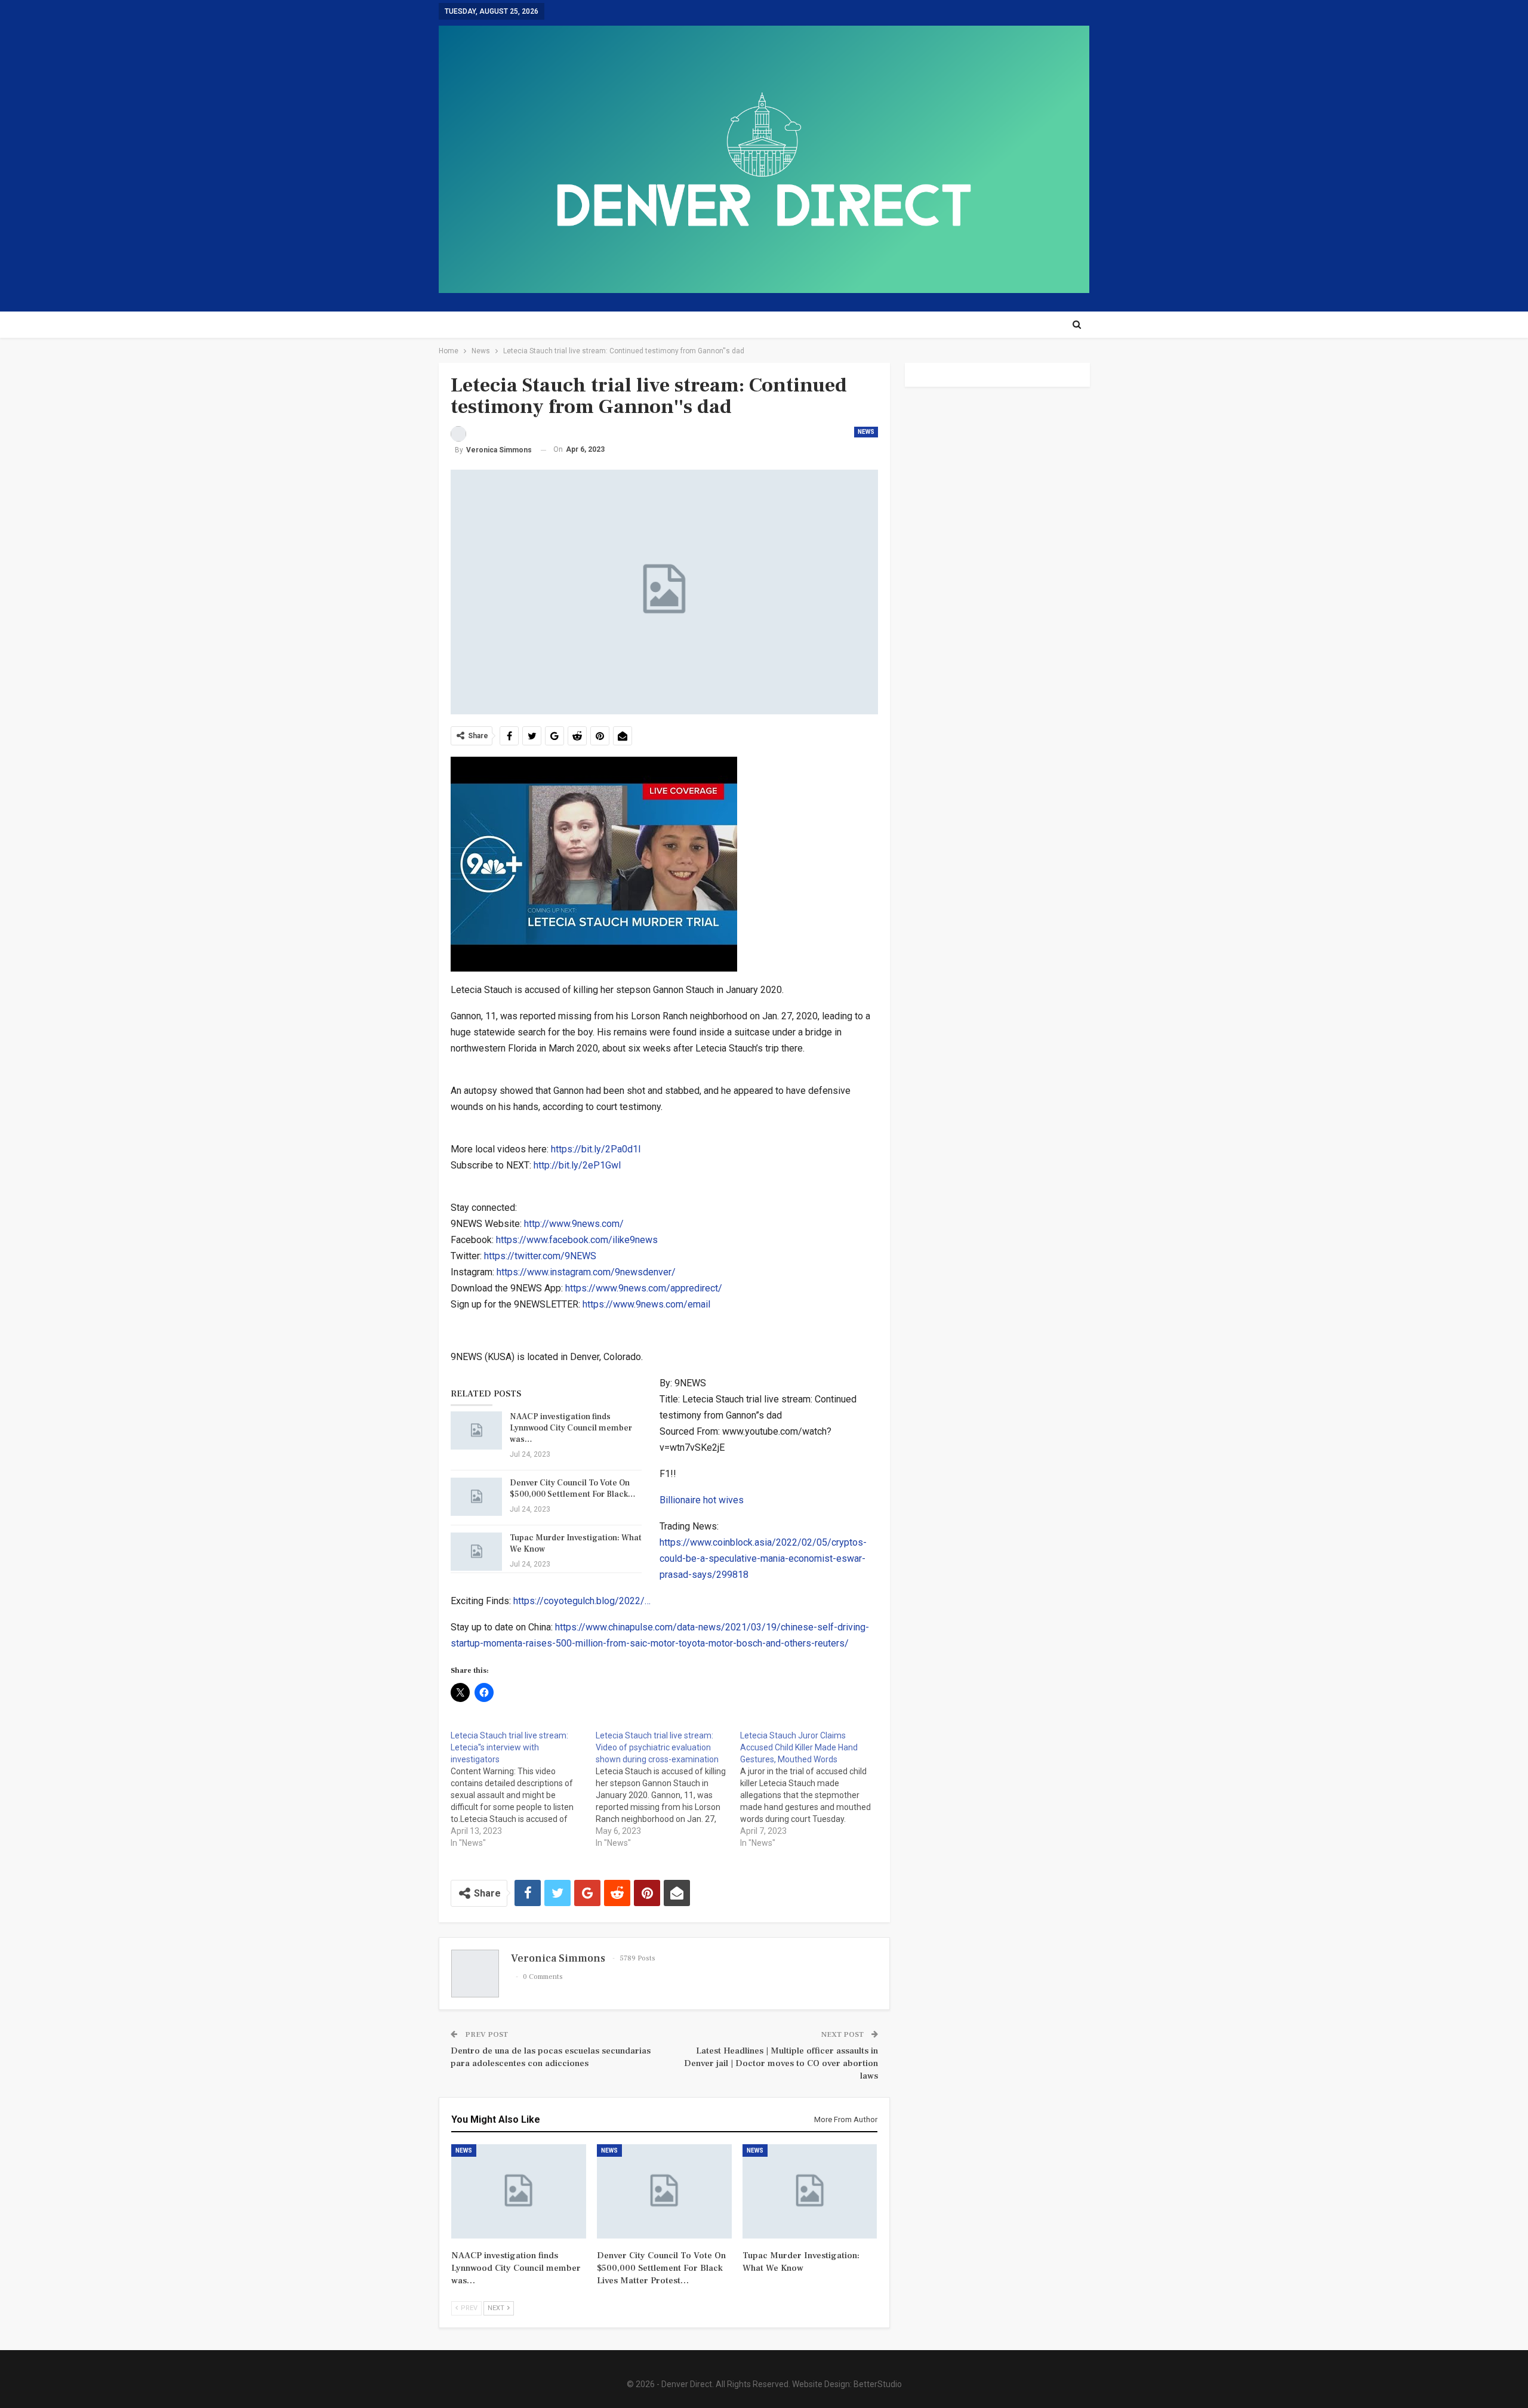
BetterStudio (878, 2384)
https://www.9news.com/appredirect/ (644, 1288)
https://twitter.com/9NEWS (540, 1256)
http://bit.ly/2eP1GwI (577, 1165)
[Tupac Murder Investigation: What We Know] (476, 1552)
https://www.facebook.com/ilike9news (577, 1240)
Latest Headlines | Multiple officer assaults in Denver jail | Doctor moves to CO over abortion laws (781, 2063)
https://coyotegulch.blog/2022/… (582, 1601)
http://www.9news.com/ (574, 1224)
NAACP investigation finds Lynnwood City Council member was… (571, 1428)
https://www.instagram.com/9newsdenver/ (586, 1272)
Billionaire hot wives (702, 1500)
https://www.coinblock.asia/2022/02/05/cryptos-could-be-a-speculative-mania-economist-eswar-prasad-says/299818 (763, 1558)
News (866, 432)
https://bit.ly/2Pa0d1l (596, 1149)
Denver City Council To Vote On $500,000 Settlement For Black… (573, 1489)
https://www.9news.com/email (646, 1304)
